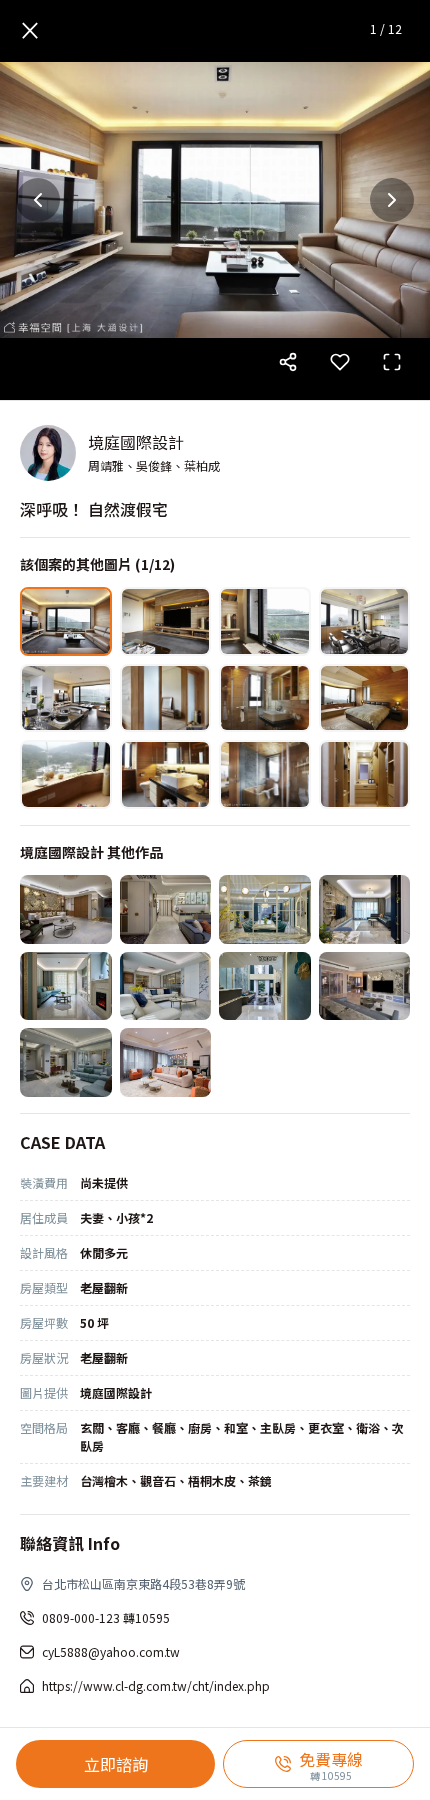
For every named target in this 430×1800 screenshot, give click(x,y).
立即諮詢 (116, 1764)
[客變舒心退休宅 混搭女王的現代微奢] (66, 1062)
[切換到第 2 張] (166, 621)
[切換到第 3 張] (265, 621)
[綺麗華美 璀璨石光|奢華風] (265, 909)
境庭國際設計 (136, 442)
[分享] (288, 362)
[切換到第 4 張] (365, 621)
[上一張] (38, 200)
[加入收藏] (340, 362)
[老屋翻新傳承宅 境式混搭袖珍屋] (66, 986)
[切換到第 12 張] (365, 774)
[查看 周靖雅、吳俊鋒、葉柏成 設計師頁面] (48, 453)
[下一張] (392, 200)
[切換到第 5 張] (66, 698)
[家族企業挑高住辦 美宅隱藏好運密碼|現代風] (265, 986)
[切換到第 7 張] (265, 698)
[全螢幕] (392, 362)
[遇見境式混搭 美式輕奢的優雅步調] (166, 986)
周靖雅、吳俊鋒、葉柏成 (154, 465)
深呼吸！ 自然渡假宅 (94, 509)
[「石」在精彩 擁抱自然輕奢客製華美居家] (365, 986)
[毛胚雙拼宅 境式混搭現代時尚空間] (166, 1062)
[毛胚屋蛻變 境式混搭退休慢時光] (66, 909)
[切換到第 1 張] (66, 621)
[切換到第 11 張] (265, 774)
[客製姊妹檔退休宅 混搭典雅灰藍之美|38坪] (365, 909)
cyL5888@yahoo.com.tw (111, 1651)
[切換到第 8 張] (365, 698)
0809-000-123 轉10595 (106, 1617)
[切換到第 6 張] (166, 698)
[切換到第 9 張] (66, 774)
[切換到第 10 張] (166, 774)
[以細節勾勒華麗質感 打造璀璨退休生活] (166, 909)
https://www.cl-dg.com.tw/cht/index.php (156, 1685)
